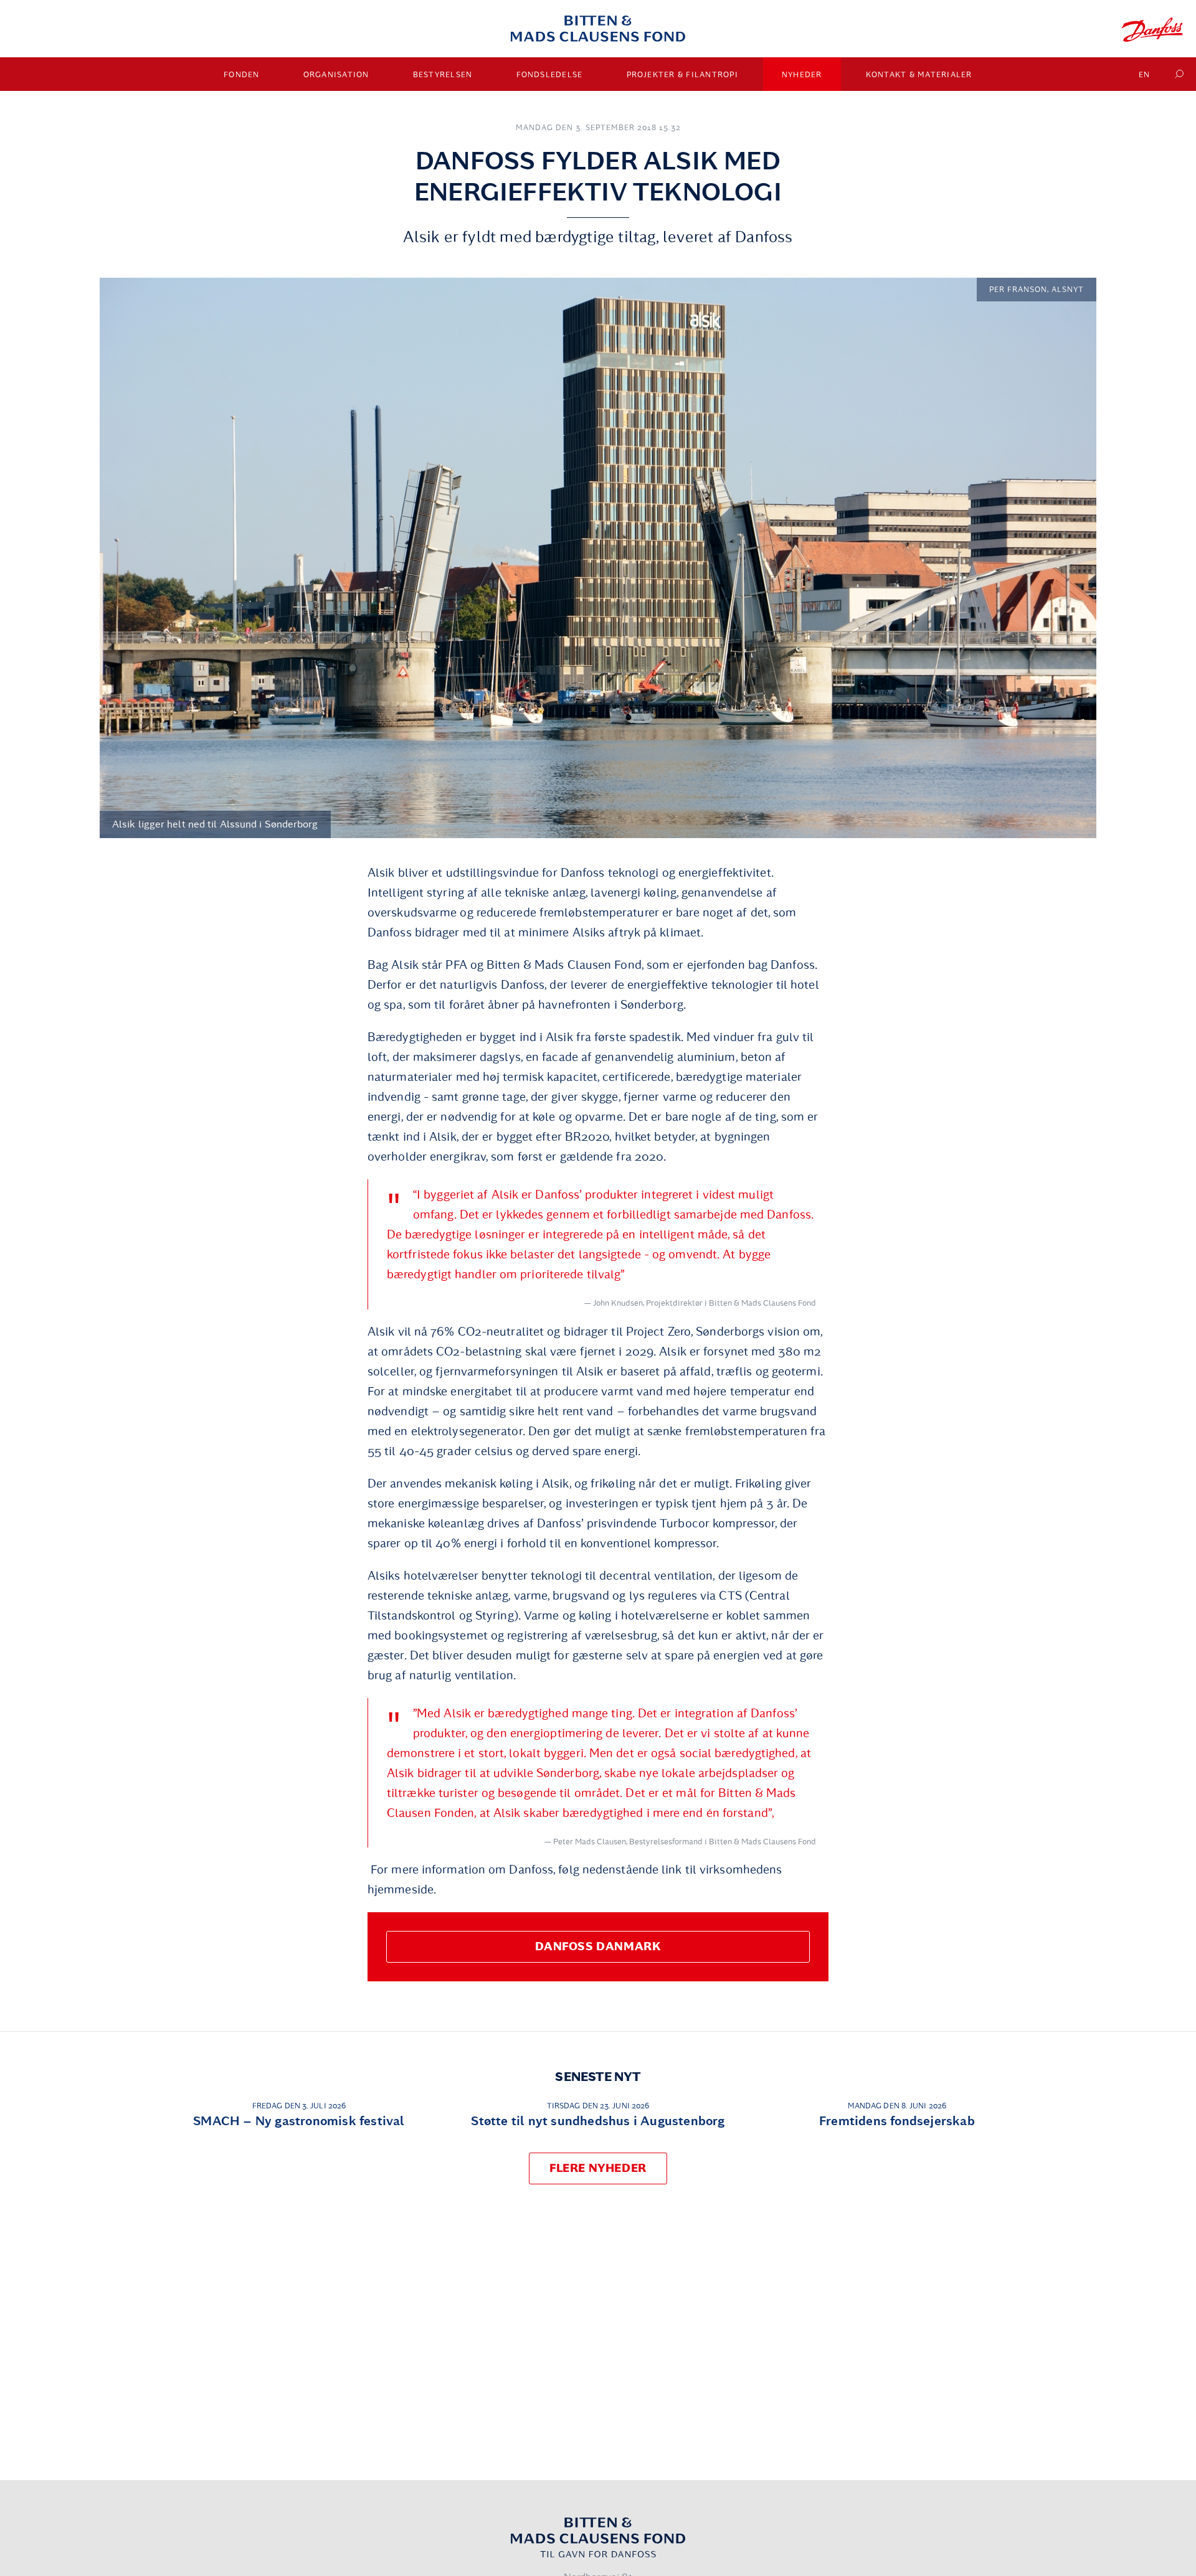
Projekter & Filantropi (683, 75)
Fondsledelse (550, 75)
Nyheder (802, 75)
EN (1145, 75)
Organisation (336, 75)
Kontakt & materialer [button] (919, 75)
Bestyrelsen (443, 75)
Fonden (242, 75)
